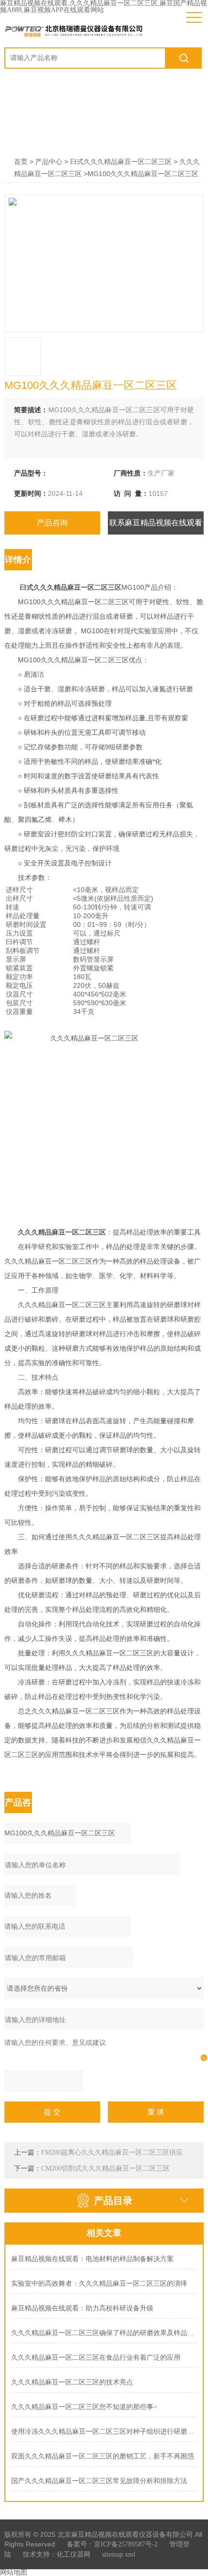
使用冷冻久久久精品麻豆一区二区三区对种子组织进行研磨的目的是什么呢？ (104, 2432)
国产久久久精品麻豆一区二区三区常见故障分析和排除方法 (99, 2481)
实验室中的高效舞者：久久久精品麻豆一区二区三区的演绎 (99, 2284)
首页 (21, 162)
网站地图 (14, 2572)
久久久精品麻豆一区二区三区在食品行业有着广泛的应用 (96, 2358)
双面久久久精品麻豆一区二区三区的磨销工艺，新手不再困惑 (103, 2456)
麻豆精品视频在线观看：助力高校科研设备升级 (82, 2308)
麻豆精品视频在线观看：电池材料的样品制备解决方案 (92, 2259)
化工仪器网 (74, 2554)
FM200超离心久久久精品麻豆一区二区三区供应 (112, 2152)
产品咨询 (52, 523)
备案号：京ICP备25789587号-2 (112, 2544)
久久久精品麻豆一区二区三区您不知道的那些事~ (84, 2407)
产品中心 (49, 162)
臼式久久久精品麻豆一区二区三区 (121, 162)
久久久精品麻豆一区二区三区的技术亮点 (72, 2382)
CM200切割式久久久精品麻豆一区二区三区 (105, 2168)
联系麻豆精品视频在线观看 (156, 523)
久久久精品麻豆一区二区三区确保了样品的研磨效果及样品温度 (104, 2333)
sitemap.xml (119, 2554)
